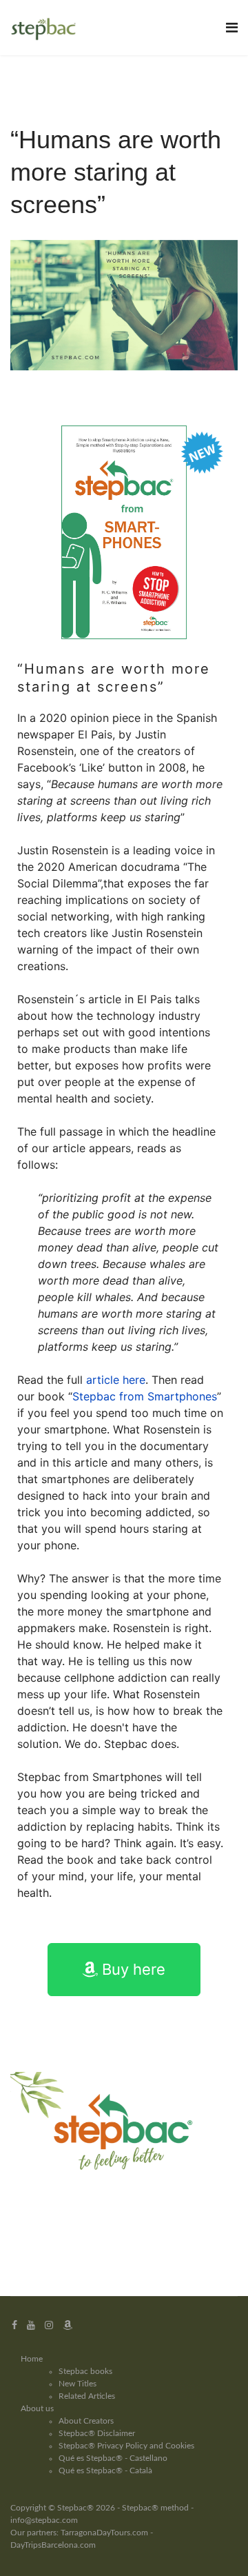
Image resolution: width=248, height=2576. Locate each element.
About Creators (86, 2421)
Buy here (132, 1969)
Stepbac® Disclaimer (97, 2433)
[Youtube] (31, 2325)
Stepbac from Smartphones (145, 1396)
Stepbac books (85, 2371)
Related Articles (87, 2396)
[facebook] (14, 2325)
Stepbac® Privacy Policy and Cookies (126, 2446)
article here (116, 1380)
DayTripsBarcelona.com (53, 2545)
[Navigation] (232, 28)
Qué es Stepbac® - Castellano (113, 2458)
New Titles (77, 2384)
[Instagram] (49, 2325)
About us (37, 2408)
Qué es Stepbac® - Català (105, 2471)
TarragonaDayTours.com (104, 2533)
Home (32, 2359)
